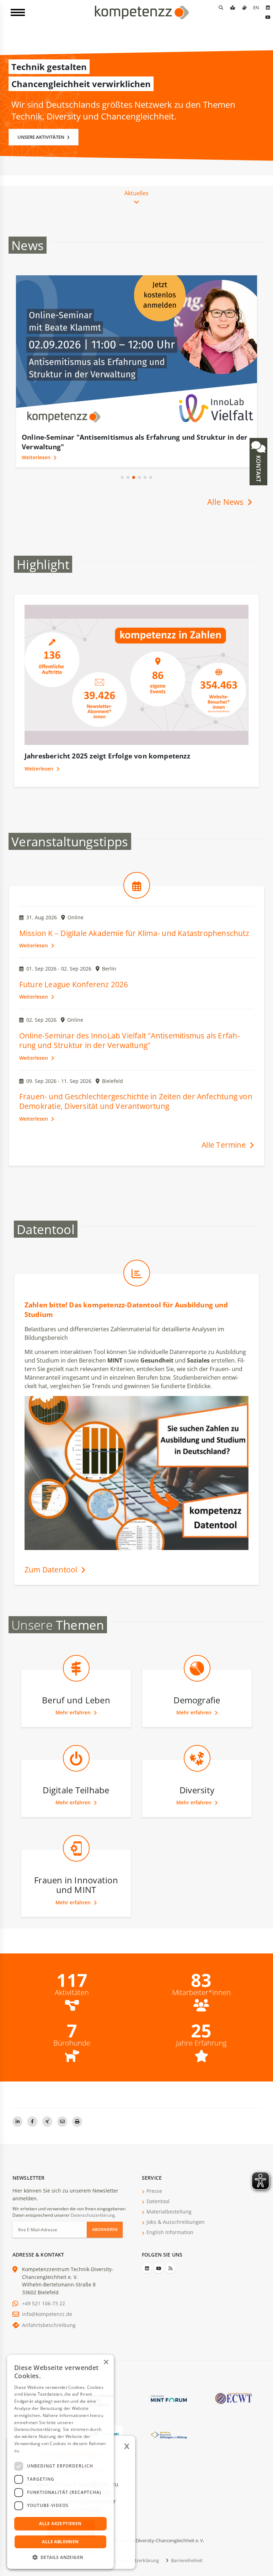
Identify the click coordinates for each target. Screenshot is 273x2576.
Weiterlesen (37, 457)
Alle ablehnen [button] (60, 2542)
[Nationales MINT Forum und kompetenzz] (169, 2398)
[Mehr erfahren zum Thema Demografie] (197, 1684)
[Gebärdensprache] (244, 7)
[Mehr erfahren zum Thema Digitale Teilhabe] (76, 1774)
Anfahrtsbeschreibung (49, 2325)
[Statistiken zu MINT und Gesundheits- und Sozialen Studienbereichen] (137, 1289)
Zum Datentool (52, 1570)
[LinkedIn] (268, 7)
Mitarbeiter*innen (201, 1993)
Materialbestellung (169, 2212)
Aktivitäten (72, 1993)
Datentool (158, 2201)
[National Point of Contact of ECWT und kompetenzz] (234, 2398)
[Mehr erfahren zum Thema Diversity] (197, 1774)
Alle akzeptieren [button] (60, 2524)
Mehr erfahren (74, 1712)
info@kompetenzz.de (47, 2314)
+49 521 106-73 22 (44, 2303)
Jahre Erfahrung (201, 2043)
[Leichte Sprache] (232, 7)
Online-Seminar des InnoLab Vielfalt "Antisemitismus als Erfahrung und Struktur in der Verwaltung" (130, 1040)
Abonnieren (105, 2229)
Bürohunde (72, 2043)
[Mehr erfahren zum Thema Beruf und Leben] (76, 1684)
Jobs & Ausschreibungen (176, 2222)
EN (256, 7)
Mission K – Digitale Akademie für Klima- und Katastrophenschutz (134, 933)
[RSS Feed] (170, 2268)
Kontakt (258, 468)
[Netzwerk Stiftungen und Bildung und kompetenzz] (169, 2434)
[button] (122, 477)
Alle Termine (225, 1145)
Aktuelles (136, 193)
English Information (170, 2232)
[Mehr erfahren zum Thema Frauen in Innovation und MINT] (76, 1864)
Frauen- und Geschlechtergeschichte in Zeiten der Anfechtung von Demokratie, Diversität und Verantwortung (136, 1101)
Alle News (226, 502)
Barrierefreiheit (186, 2560)
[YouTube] (268, 17)
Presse (154, 2191)
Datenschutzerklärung (93, 2215)
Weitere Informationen (45, 2451)
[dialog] (60, 2462)
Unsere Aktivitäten (41, 137)
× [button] (106, 2362)
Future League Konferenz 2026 (74, 984)
